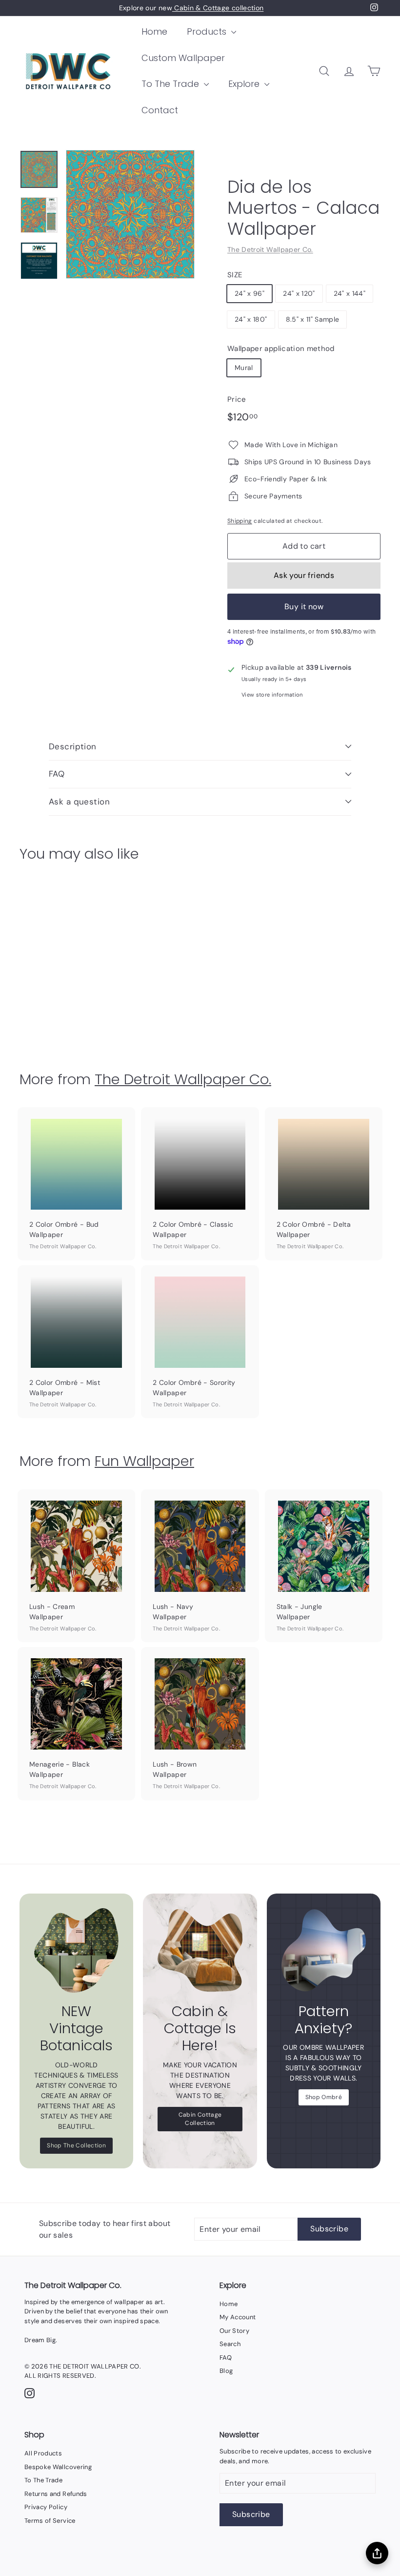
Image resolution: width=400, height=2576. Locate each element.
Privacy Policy (46, 2507)
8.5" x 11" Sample (313, 319)
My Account (238, 2317)
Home (154, 31)
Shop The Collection (76, 2145)
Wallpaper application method (281, 349)
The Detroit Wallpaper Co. (270, 249)
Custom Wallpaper (183, 58)
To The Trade (171, 84)
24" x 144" (350, 293)
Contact (160, 110)
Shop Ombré (324, 2097)
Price (237, 399)
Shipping (240, 521)
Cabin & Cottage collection (218, 8)
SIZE (235, 275)
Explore (245, 84)
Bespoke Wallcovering (58, 2467)
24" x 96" (250, 293)
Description (73, 746)
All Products (43, 2453)
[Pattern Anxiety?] (324, 1950)
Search (230, 2344)
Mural (244, 368)
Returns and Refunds (56, 2494)
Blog (226, 2371)
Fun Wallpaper (144, 1461)
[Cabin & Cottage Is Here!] (200, 1950)
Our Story (234, 2331)
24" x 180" (251, 319)
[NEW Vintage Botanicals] (76, 1950)
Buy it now (304, 607)
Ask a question (79, 802)
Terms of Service (50, 2521)
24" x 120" (299, 293)
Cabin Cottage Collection (200, 2119)
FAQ (57, 774)
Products (208, 31)
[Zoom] (130, 214)
